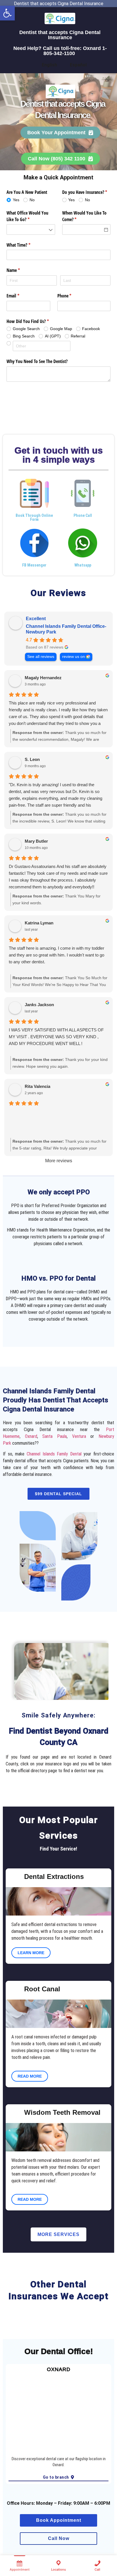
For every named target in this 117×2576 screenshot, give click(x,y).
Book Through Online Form (34, 517)
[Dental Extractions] (14, 1878)
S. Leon (32, 759)
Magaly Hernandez (43, 678)
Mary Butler (36, 841)
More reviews (59, 1161)
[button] (7, 13)
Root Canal (42, 1989)
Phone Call (83, 515)
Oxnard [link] (31, 1436)
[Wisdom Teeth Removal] (14, 2114)
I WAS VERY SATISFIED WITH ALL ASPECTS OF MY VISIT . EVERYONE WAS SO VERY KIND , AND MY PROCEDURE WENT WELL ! (56, 1037)
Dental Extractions (54, 1877)
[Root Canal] (14, 1990)
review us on (74, 657)
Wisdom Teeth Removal (62, 2112)
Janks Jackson (39, 1005)
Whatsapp (83, 565)
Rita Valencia (37, 1086)
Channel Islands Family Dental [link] (54, 1454)
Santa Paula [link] (55, 1436)
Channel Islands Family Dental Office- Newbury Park (66, 629)
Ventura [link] (79, 1436)
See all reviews (41, 657)
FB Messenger (34, 565)
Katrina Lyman (39, 923)
